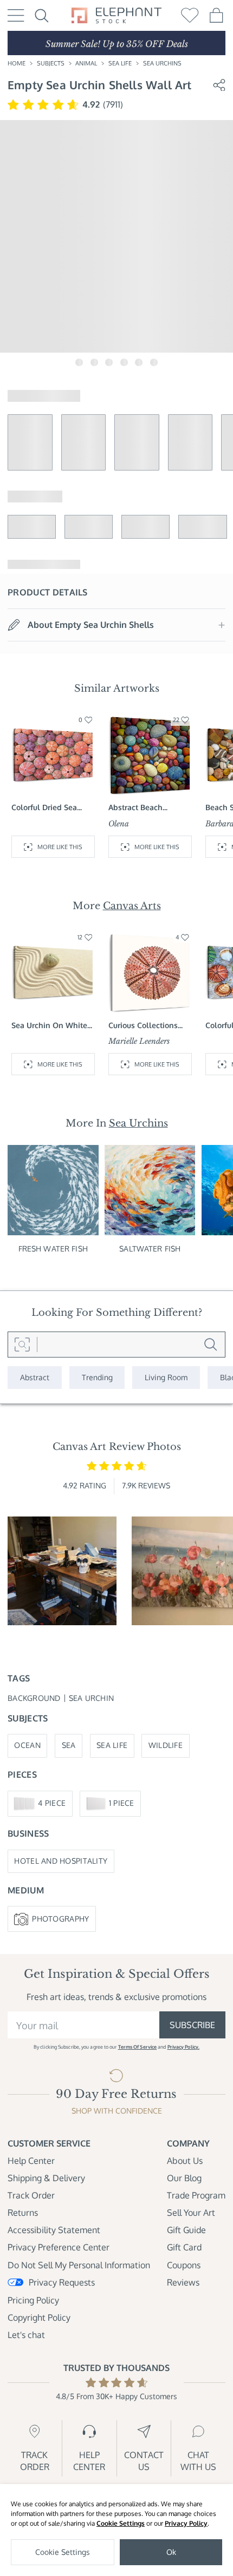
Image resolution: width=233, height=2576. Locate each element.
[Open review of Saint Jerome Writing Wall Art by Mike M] (62, 1571)
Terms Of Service (137, 2047)
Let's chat (26, 2335)
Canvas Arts (132, 906)
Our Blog (184, 2178)
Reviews (183, 2282)
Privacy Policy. (183, 2047)
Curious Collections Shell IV (143, 1026)
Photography (60, 1919)
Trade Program (196, 2195)
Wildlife (166, 1745)
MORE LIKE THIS (60, 847)
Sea (69, 1745)
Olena (119, 824)
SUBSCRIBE (192, 2025)
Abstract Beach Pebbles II (135, 808)
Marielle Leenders (139, 1041)
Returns (23, 2213)
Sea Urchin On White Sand (49, 1026)
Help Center (31, 2161)
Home (17, 63)
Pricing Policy (33, 2300)
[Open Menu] (16, 15)
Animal (86, 63)
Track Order (31, 2195)
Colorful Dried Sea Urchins (44, 808)
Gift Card (184, 2247)
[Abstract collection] (35, 1378)
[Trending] (97, 1378)
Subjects (51, 63)
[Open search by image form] (22, 1345)
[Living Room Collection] (166, 1378)
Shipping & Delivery (46, 2178)
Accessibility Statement (54, 2230)
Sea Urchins (162, 63)
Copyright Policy (39, 2317)
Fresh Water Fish (53, 1249)
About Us (185, 2161)
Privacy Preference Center (59, 2247)
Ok (171, 2552)
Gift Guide (186, 2230)
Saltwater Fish (150, 1249)
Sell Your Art (191, 2213)
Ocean (27, 1745)
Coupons (184, 2265)
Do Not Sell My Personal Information (79, 2265)
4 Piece (52, 1803)
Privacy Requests (62, 2282)
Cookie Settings (121, 2523)
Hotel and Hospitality (61, 1861)
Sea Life (120, 63)
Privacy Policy (186, 2523)
